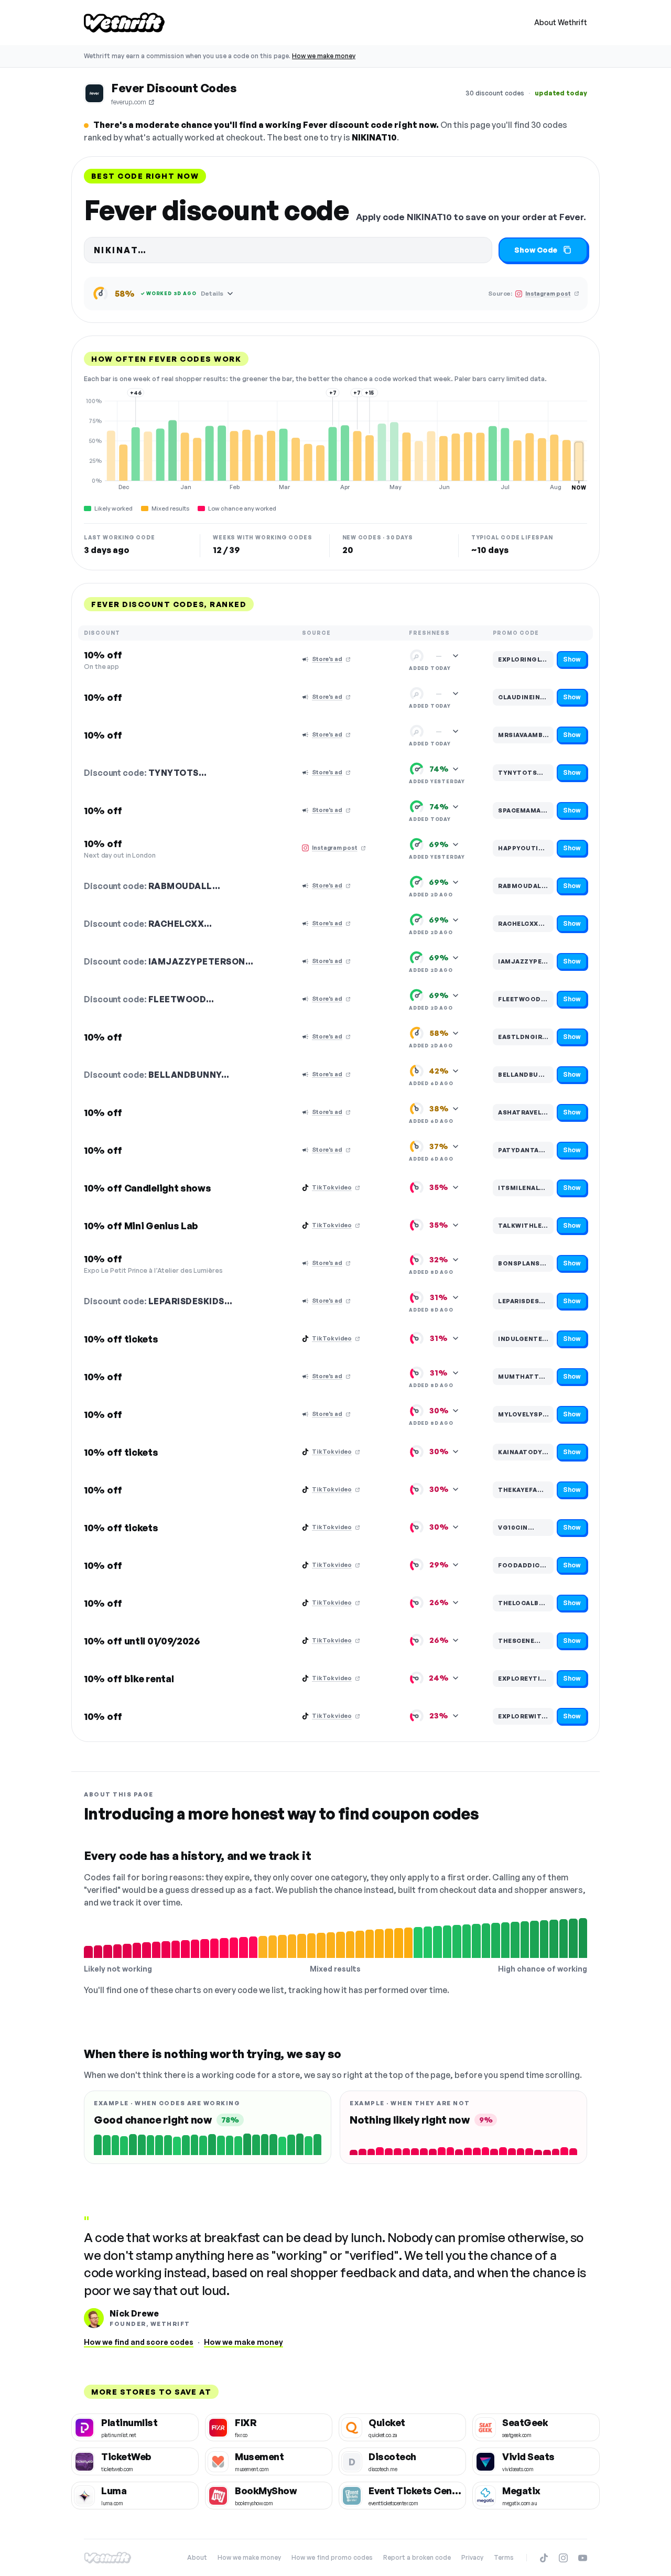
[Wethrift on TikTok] (544, 2558)
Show (572, 659)
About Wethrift (561, 22)
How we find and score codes (139, 2342)
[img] (335, 444)
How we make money (324, 56)
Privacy (472, 2557)
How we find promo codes (332, 2557)
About (197, 2557)
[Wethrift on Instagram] (563, 2558)
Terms (504, 2557)
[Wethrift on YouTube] (583, 2558)
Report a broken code (417, 2557)
